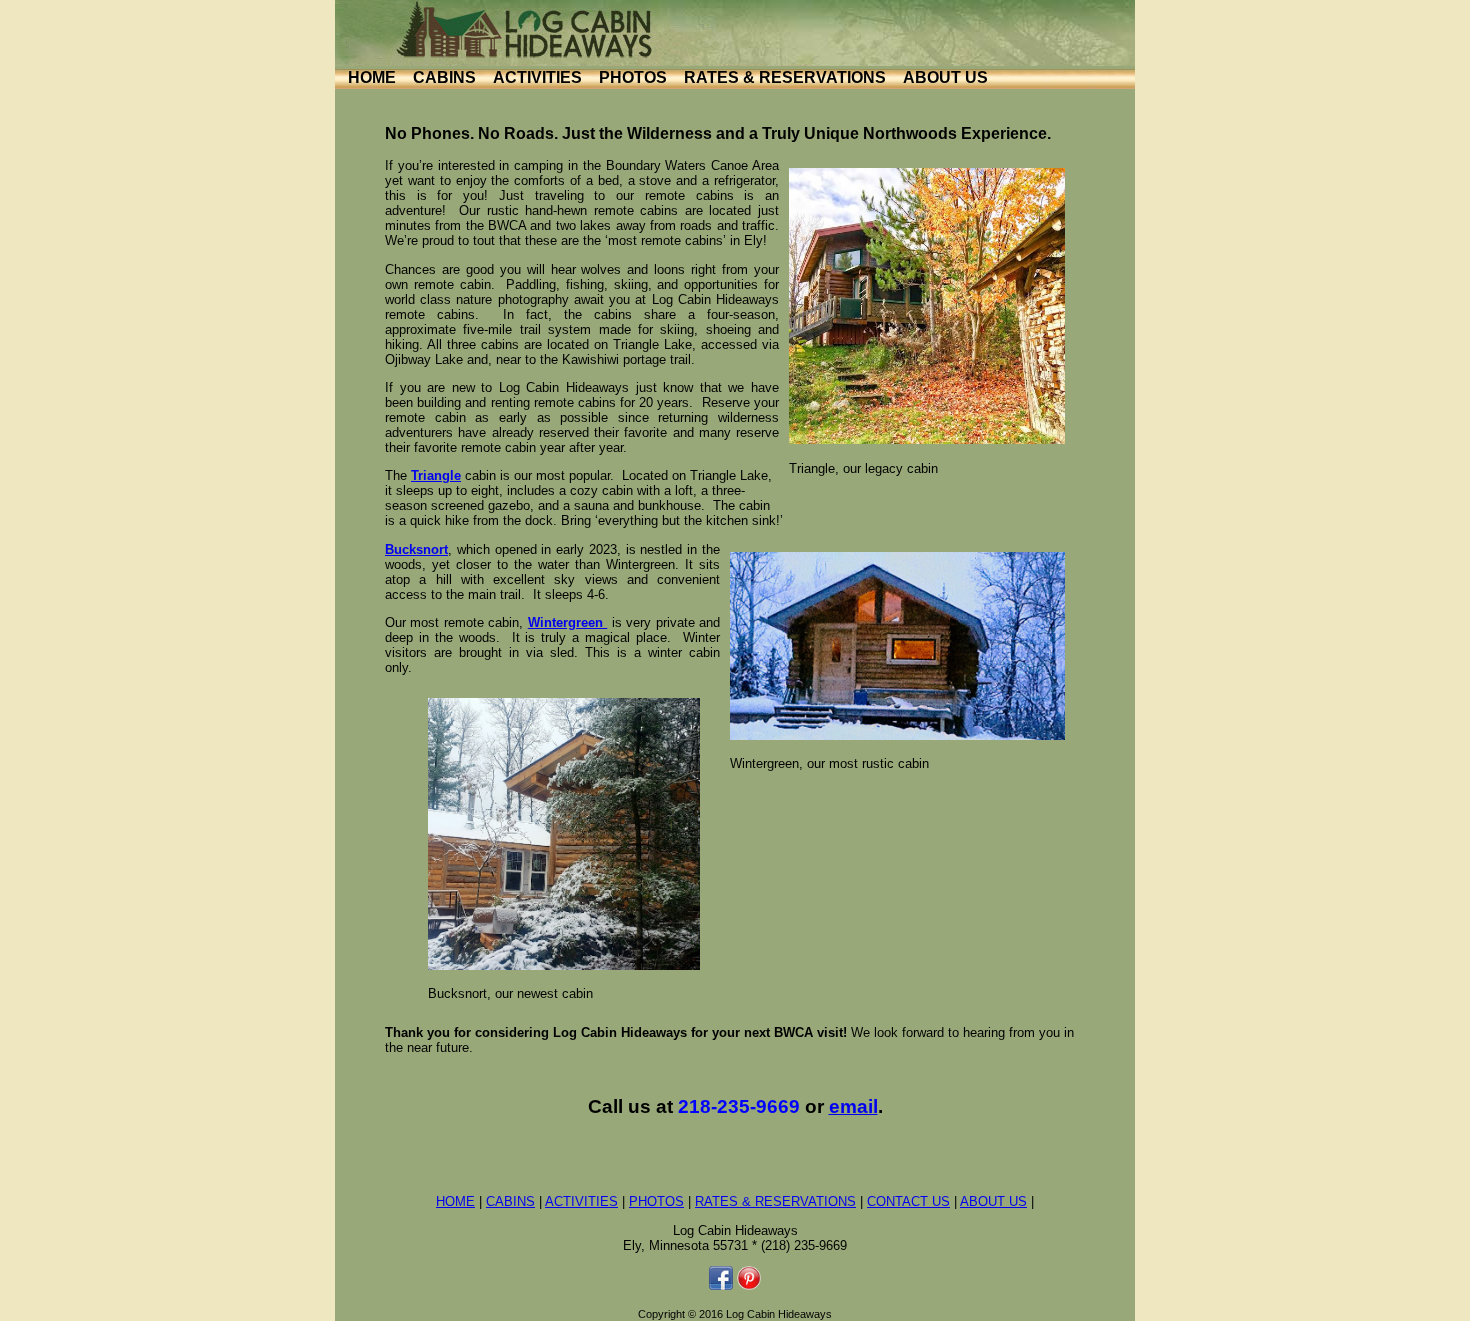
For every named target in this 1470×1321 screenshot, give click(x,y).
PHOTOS (633, 77)
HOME (372, 77)
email (853, 1106)
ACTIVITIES (537, 77)
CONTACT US (908, 1201)
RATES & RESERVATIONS (785, 77)
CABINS (444, 77)
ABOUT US (945, 77)
